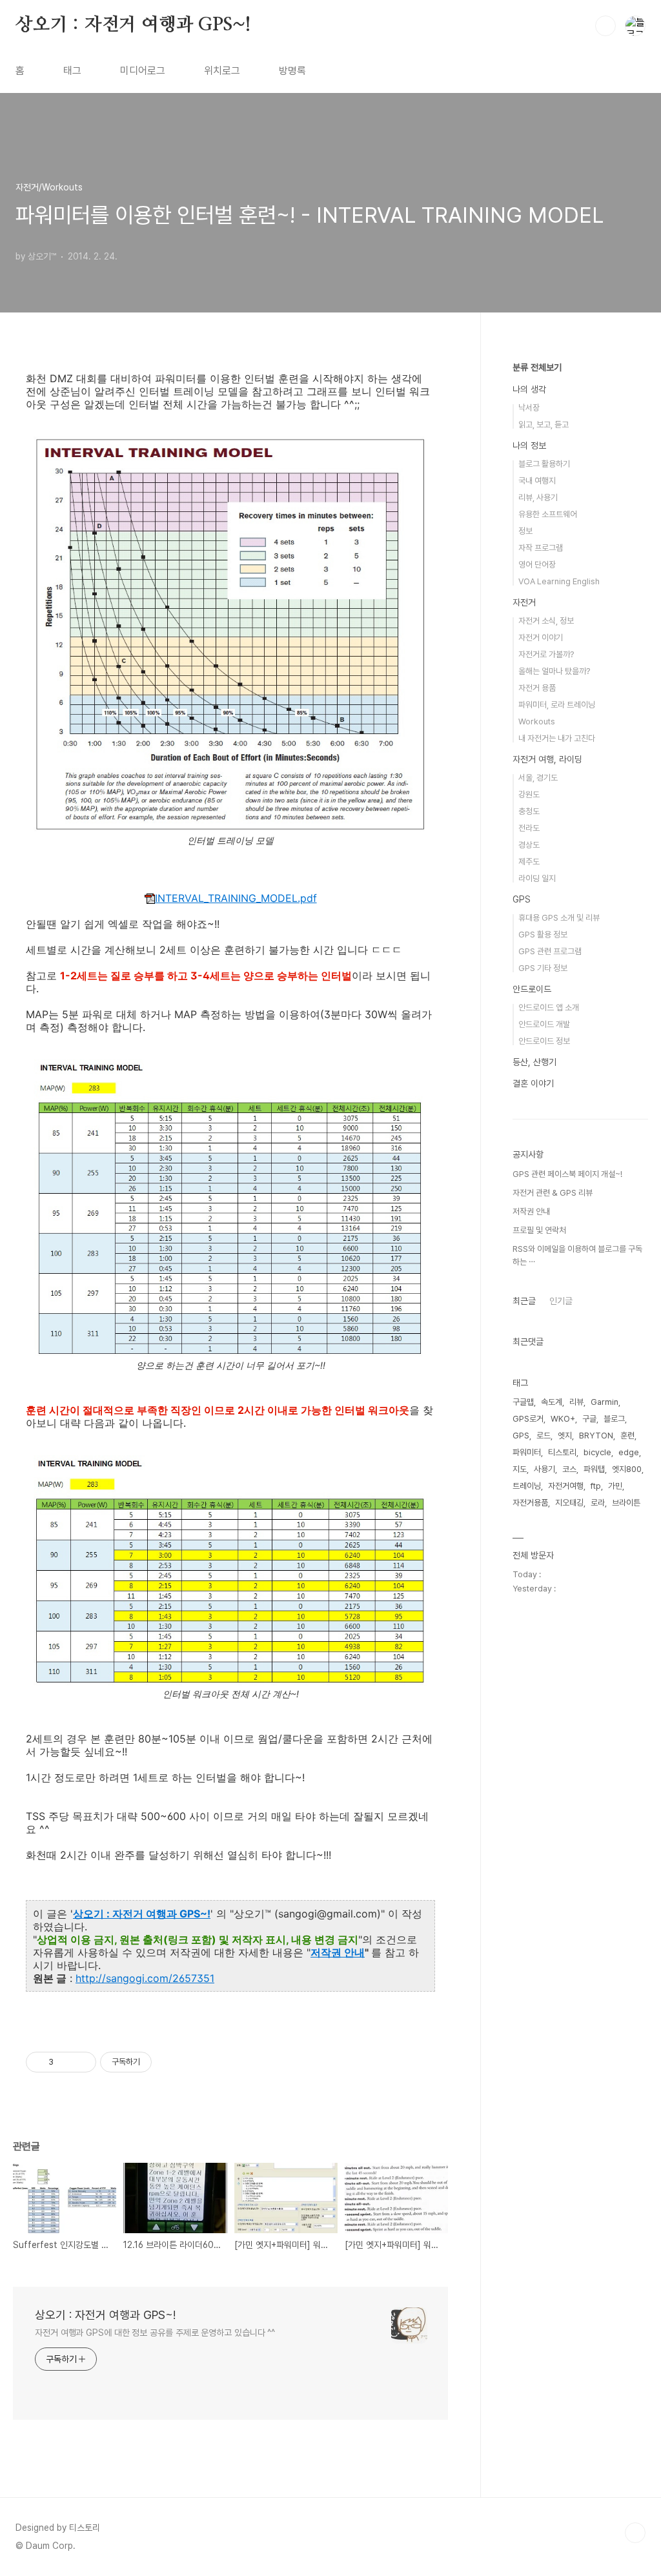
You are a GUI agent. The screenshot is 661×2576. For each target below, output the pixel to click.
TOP (635, 2533)
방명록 (292, 71)
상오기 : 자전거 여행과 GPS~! (133, 25)
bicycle (597, 1452)
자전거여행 (566, 1486)
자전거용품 (530, 1503)
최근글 (524, 1301)
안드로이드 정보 (544, 1041)
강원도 (529, 794)
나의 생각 (529, 389)
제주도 (529, 862)
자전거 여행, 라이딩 (547, 759)
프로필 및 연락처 (539, 1230)
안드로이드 (532, 989)
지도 (520, 1469)
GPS (522, 899)
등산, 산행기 (534, 1062)
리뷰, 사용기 (538, 497)
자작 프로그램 (541, 548)
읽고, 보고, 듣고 (544, 424)
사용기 (544, 1469)
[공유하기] (66, 2062)
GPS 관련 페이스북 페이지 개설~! (567, 1174)
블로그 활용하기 (544, 464)
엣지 (565, 1436)
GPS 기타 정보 (543, 968)
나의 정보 (529, 445)
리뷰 (576, 1402)
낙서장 (529, 408)
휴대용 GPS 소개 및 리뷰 (559, 918)
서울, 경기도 (538, 778)
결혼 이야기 (533, 1083)
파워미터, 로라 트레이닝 (557, 705)
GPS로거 (528, 1419)
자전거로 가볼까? (546, 654)
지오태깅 (569, 1503)
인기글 (561, 1301)
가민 (615, 1486)
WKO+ (563, 1419)
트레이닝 (527, 1486)
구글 (589, 1419)
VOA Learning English (559, 581)
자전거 (524, 602)
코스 (569, 1469)
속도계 (552, 1402)
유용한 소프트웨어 (548, 514)
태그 (72, 71)
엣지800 (627, 1469)
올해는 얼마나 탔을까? (554, 671)
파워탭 (594, 1469)
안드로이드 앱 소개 (549, 1007)
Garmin (605, 1402)
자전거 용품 (537, 688)
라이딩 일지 (537, 878)
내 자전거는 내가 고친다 (557, 738)
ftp (596, 1486)
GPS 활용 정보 (543, 935)
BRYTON (596, 1436)
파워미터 (527, 1452)
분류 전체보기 (537, 367)
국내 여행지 (537, 481)
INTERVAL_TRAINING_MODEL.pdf (236, 898)
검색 (605, 26)
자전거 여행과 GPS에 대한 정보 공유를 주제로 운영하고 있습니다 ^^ (155, 2333)
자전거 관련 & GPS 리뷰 (553, 1193)
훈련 (627, 1436)
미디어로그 (143, 71)
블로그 (614, 1419)
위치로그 (222, 71)
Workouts (537, 721)
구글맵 (523, 1402)
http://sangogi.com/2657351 (145, 1978)
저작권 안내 (338, 1952)
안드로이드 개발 (544, 1024)
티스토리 (562, 1452)
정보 (525, 531)
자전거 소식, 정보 (546, 621)
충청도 (529, 811)
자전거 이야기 (541, 638)
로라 (598, 1503)
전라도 (529, 828)
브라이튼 (626, 1503)
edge (629, 1452)
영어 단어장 (537, 565)
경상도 (529, 845)
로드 (544, 1436)
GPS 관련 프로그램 (550, 951)
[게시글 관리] (82, 2062)
